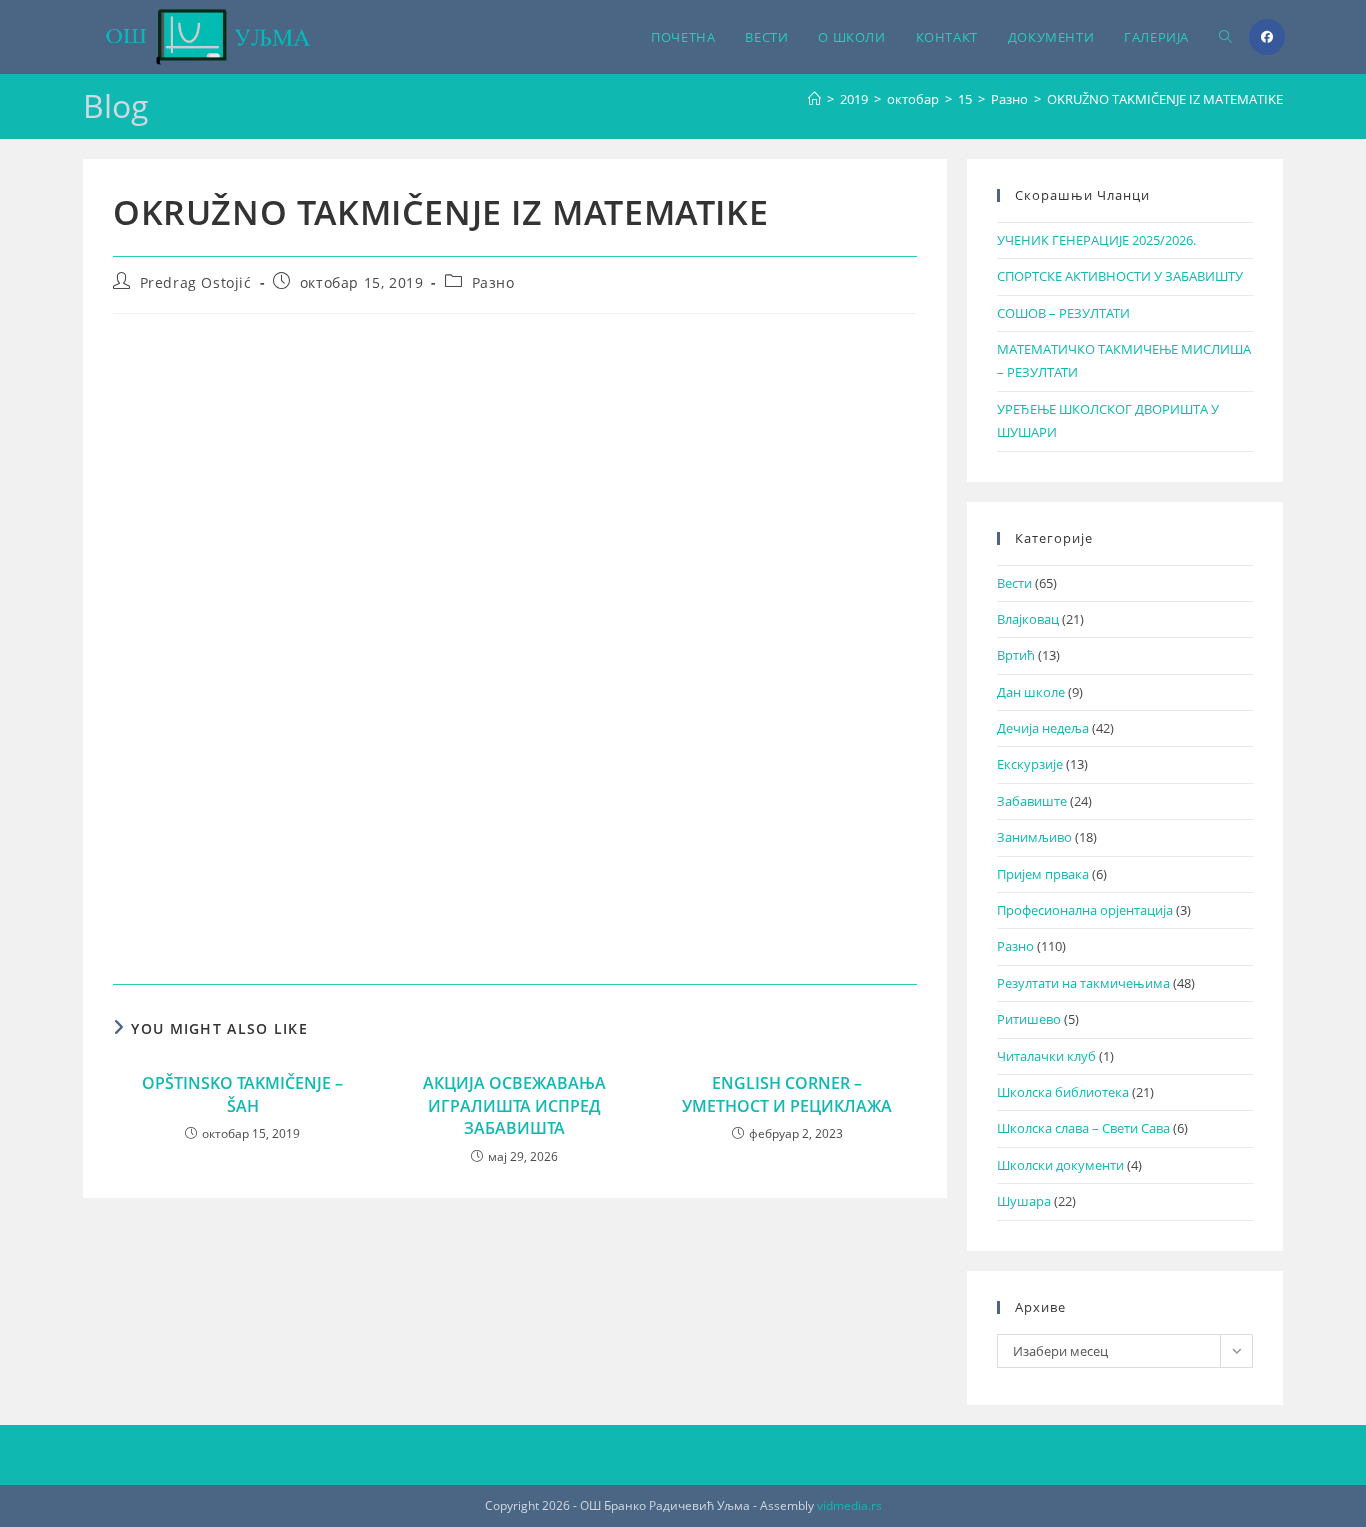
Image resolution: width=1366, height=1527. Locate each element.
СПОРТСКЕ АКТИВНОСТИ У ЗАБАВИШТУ (1120, 276)
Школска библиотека (1063, 1092)
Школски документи (1060, 1165)
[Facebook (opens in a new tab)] (1267, 37)
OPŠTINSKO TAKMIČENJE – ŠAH (242, 1094)
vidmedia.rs (849, 1505)
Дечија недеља (1043, 728)
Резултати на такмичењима (1083, 983)
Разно (493, 282)
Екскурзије (1030, 764)
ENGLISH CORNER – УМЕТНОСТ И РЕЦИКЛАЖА (787, 1094)
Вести (1014, 583)
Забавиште (1032, 801)
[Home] (814, 99)
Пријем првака (1043, 874)
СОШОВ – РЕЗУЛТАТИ (1063, 313)
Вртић (1016, 655)
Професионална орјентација (1085, 910)
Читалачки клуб (1046, 1056)
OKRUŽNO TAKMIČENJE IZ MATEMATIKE (1165, 99)
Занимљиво (1034, 837)
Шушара (1024, 1201)
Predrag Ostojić (196, 282)
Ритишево (1029, 1019)
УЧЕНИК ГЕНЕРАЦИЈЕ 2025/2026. (1096, 240)
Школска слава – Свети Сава (1083, 1128)
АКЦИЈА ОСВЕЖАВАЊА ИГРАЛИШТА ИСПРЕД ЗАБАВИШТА (514, 1105)
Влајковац (1028, 619)
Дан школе (1031, 692)
